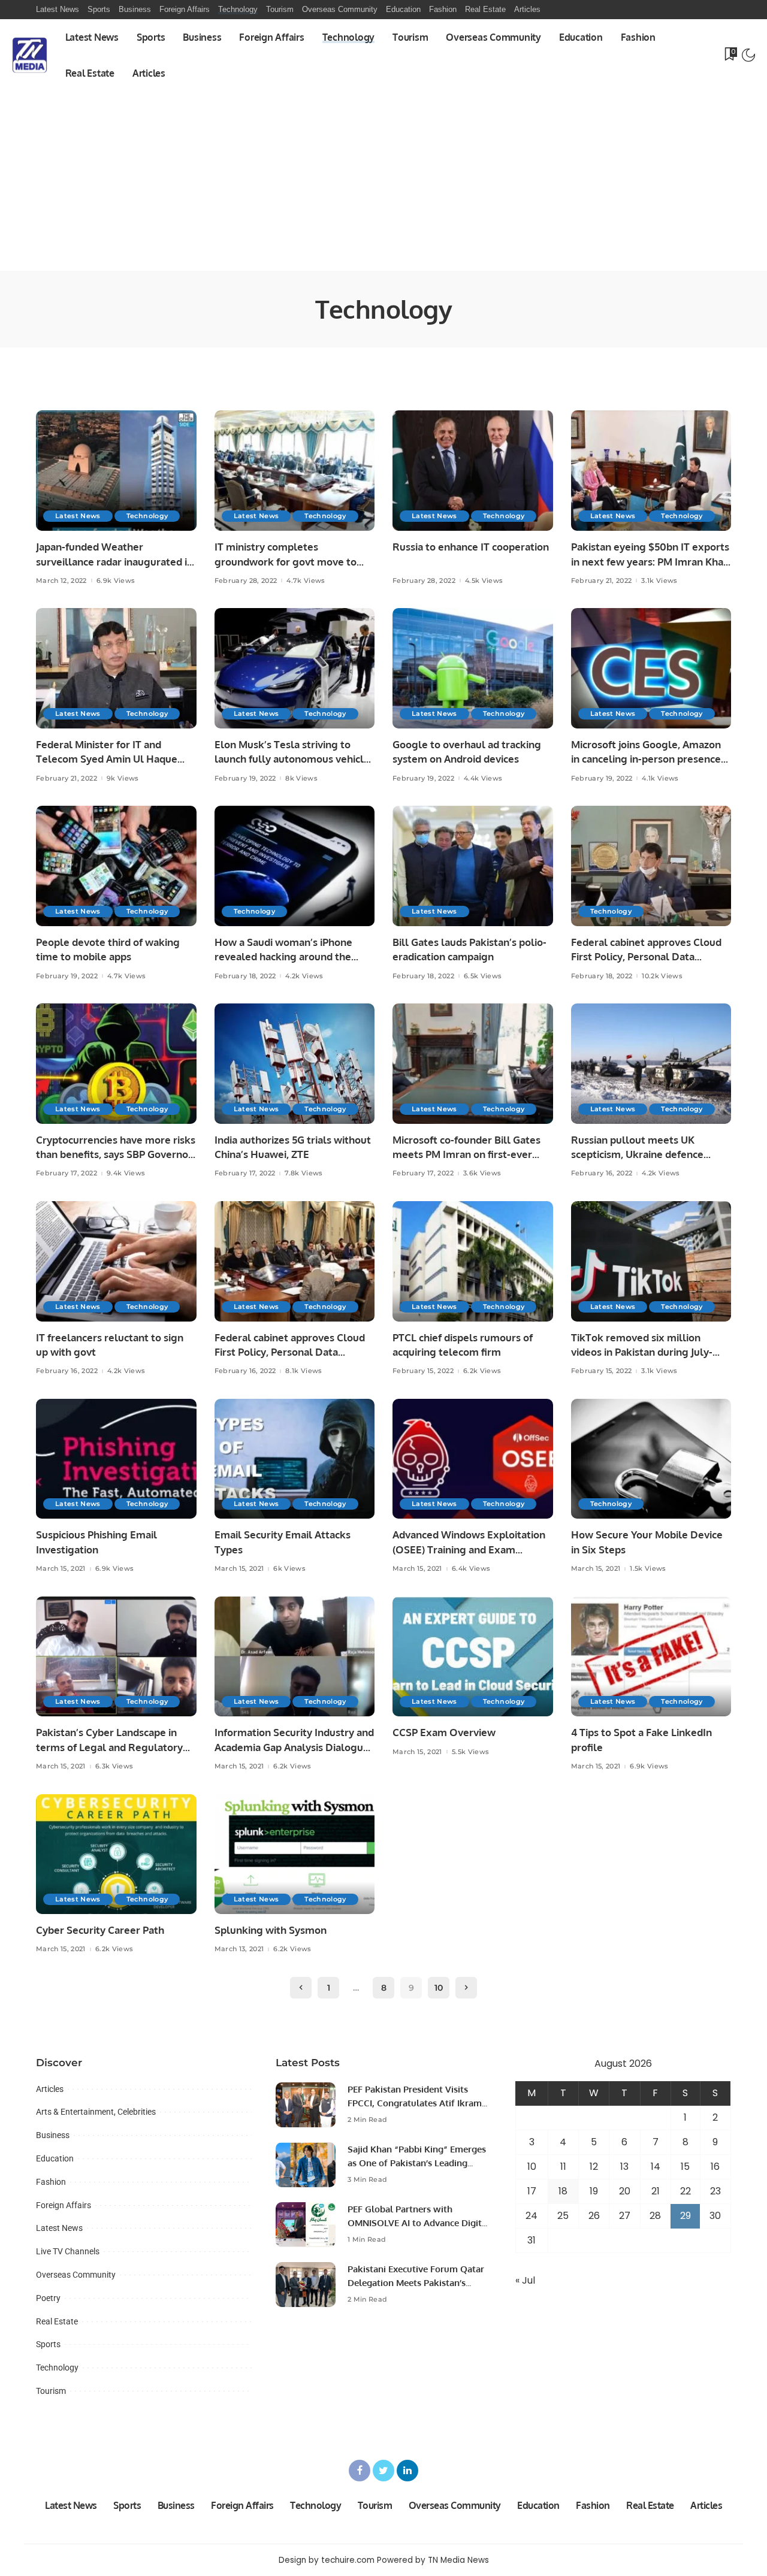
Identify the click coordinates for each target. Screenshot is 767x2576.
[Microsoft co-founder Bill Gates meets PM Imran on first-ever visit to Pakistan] (473, 1064)
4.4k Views (483, 778)
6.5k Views (483, 976)
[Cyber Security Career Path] (116, 1854)
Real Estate (57, 2321)
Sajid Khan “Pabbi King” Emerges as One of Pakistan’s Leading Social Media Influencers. (417, 2163)
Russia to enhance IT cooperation (471, 547)
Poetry (48, 2298)
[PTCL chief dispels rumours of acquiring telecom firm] (473, 1261)
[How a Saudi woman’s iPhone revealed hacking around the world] (295, 866)
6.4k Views (471, 1569)
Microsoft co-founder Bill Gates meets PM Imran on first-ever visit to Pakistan (466, 1154)
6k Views (289, 1569)
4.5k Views (484, 581)
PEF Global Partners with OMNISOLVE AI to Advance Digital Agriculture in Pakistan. (419, 2223)
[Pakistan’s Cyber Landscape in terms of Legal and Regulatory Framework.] (116, 1657)
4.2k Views (304, 976)
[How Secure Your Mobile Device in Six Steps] (651, 1459)
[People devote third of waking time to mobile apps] (116, 866)
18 (563, 2191)
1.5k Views (648, 1569)
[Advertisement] (383, 181)
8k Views (301, 778)
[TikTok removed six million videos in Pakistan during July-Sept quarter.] (651, 1261)
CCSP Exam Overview (444, 1732)
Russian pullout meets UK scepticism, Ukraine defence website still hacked (637, 1154)
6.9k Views (116, 581)
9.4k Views (126, 1173)
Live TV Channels (68, 2251)
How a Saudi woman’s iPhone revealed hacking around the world (283, 957)
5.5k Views (470, 1752)
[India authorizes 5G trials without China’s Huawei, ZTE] (295, 1064)
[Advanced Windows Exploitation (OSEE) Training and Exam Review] (473, 1459)
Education (55, 2158)
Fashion (51, 2182)
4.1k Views (660, 778)
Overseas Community (76, 2275)
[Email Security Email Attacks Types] (295, 1459)
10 (439, 1988)
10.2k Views (662, 976)
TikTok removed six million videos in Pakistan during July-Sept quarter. (642, 1352)
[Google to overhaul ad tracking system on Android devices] (473, 668)
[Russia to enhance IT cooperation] (473, 471)
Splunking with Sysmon (271, 1930)
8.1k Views (304, 1371)
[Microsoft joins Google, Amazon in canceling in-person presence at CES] (651, 668)
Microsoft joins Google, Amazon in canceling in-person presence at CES (646, 759)
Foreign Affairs (64, 2205)
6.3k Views (114, 1766)
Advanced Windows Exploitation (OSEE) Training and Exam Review (469, 1549)
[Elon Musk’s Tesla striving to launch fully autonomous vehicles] (295, 668)
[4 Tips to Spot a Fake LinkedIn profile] (651, 1657)
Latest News (78, 516)
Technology (147, 516)
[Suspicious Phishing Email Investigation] (116, 1459)
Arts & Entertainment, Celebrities (96, 2112)
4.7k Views (306, 581)
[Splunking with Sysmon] (295, 1854)
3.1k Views (659, 581)
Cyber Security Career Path (100, 1930)
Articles (50, 2089)
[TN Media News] (30, 55)
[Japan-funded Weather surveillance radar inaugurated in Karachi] (116, 471)
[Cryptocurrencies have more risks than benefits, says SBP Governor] (116, 1064)
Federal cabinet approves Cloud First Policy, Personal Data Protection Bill (646, 957)
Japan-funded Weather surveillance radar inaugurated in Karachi (114, 561)
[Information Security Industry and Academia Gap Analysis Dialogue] (295, 1657)
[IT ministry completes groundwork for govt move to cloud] (295, 471)
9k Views (123, 778)
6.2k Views (482, 1371)
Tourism (51, 2391)
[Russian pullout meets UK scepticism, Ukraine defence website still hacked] (651, 1064)
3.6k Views (482, 1173)
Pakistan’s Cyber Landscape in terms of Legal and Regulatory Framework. (109, 1747)
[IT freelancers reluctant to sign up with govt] (116, 1261)
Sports (48, 2344)
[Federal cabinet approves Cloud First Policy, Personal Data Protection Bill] (651, 866)
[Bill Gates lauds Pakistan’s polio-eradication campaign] (473, 866)
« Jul (525, 2280)
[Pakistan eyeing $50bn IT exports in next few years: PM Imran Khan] (651, 471)
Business (53, 2135)
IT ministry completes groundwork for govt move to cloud (286, 561)
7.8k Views (304, 1173)
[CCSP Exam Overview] (473, 1657)
